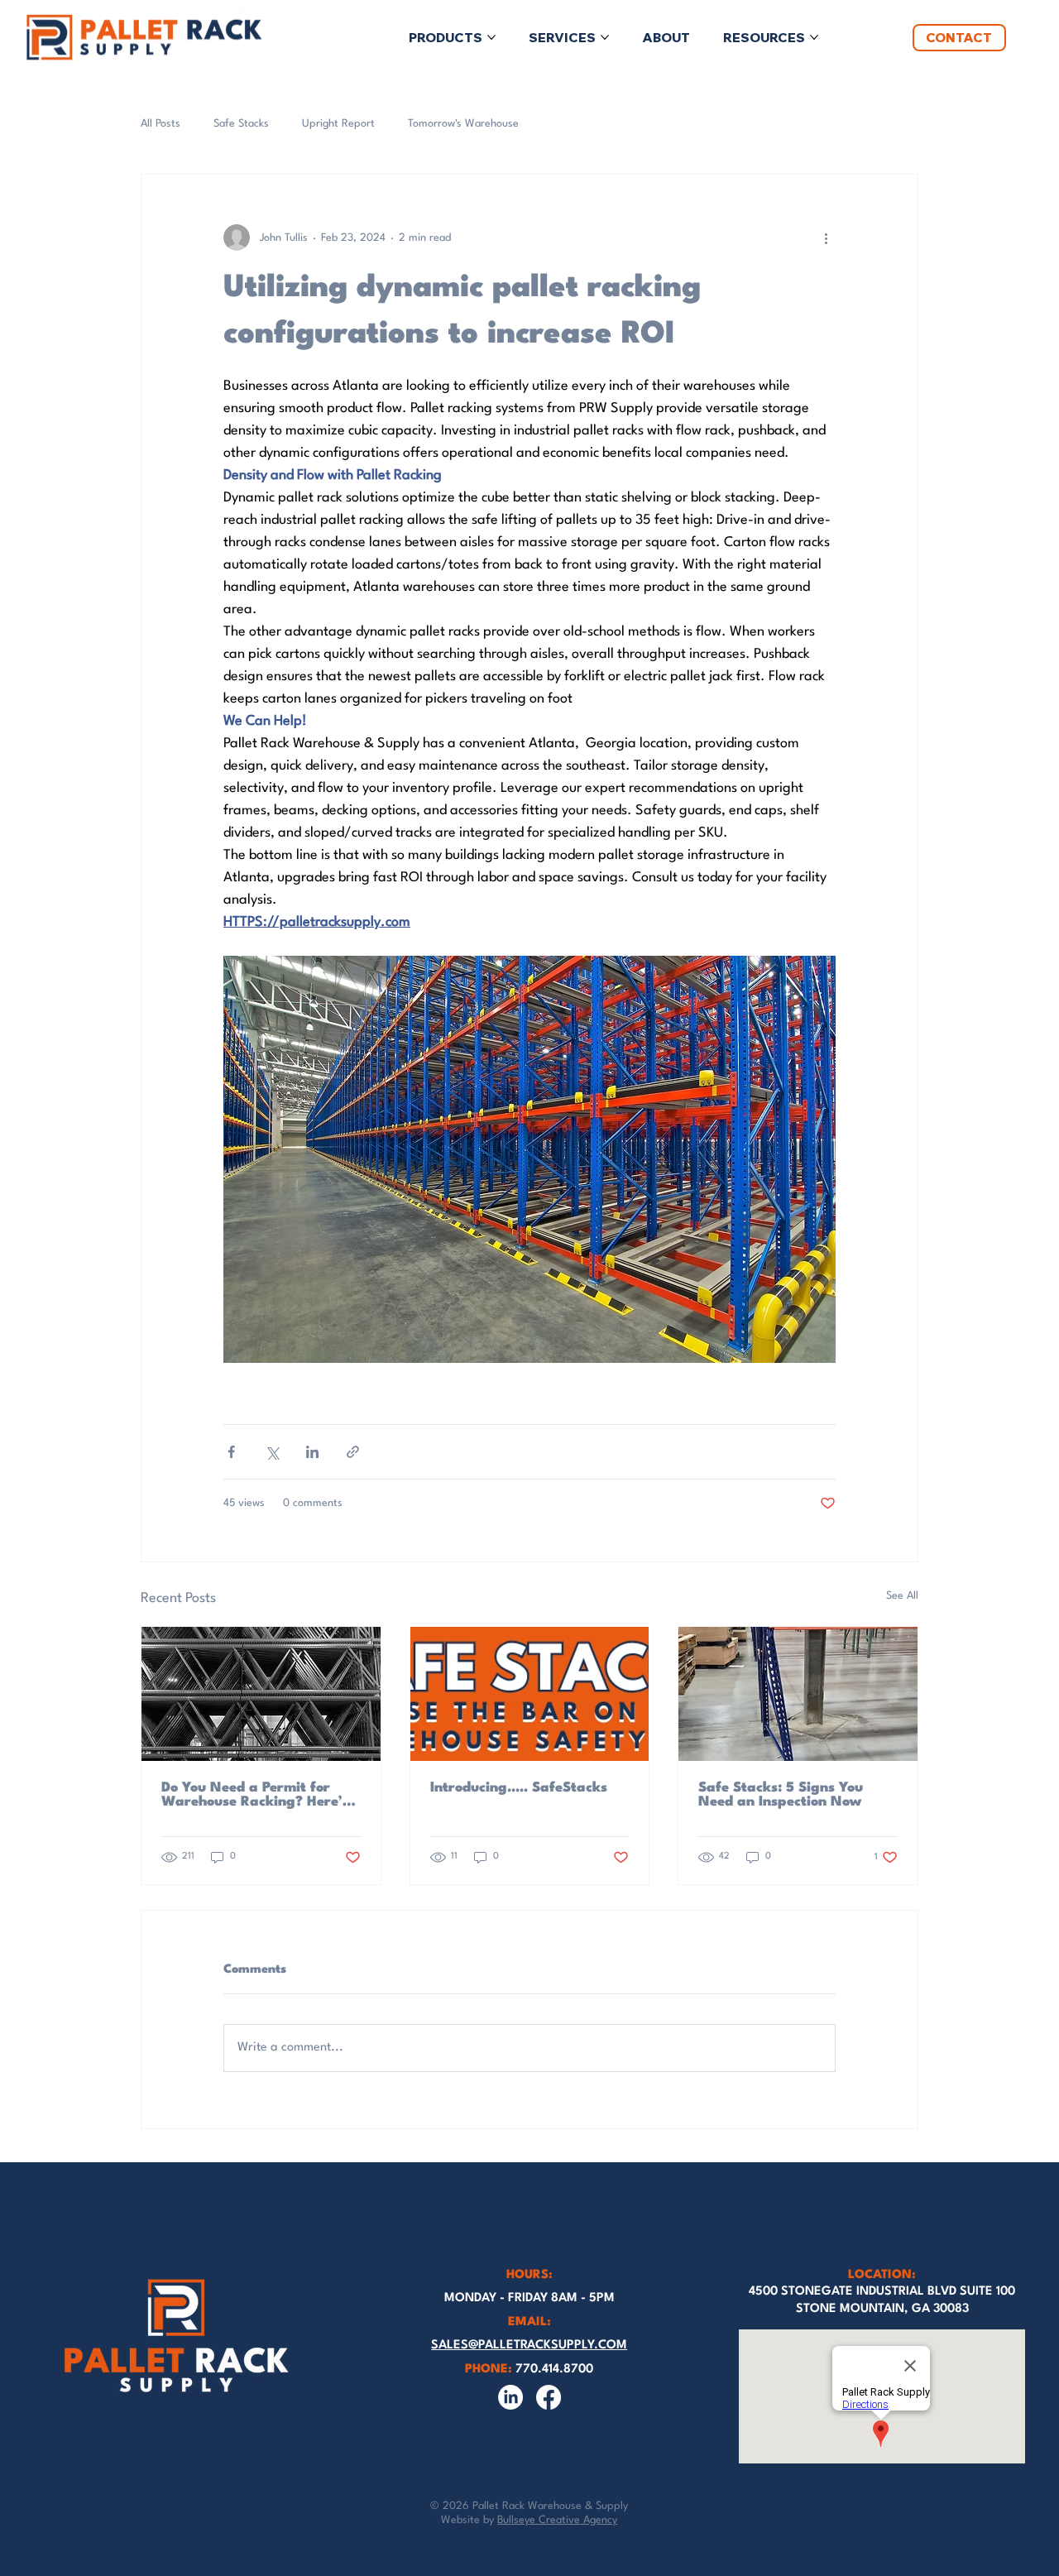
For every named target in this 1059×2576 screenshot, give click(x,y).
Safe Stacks (241, 124)
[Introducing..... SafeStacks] (530, 1694)
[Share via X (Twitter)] (272, 1452)
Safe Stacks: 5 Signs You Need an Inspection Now (781, 1795)
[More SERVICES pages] (605, 37)
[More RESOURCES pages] (814, 37)
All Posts (161, 124)
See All (902, 1596)
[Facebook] (549, 2397)
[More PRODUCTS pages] (491, 37)
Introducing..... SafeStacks (519, 1788)
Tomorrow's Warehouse (463, 124)
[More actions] (826, 237)
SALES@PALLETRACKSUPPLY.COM (529, 2346)
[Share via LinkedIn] (312, 1452)
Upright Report (338, 124)
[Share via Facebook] (231, 1452)
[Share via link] (353, 1452)
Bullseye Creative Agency (557, 2520)
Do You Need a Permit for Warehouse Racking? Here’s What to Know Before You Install (255, 1795)
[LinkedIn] (510, 2397)
